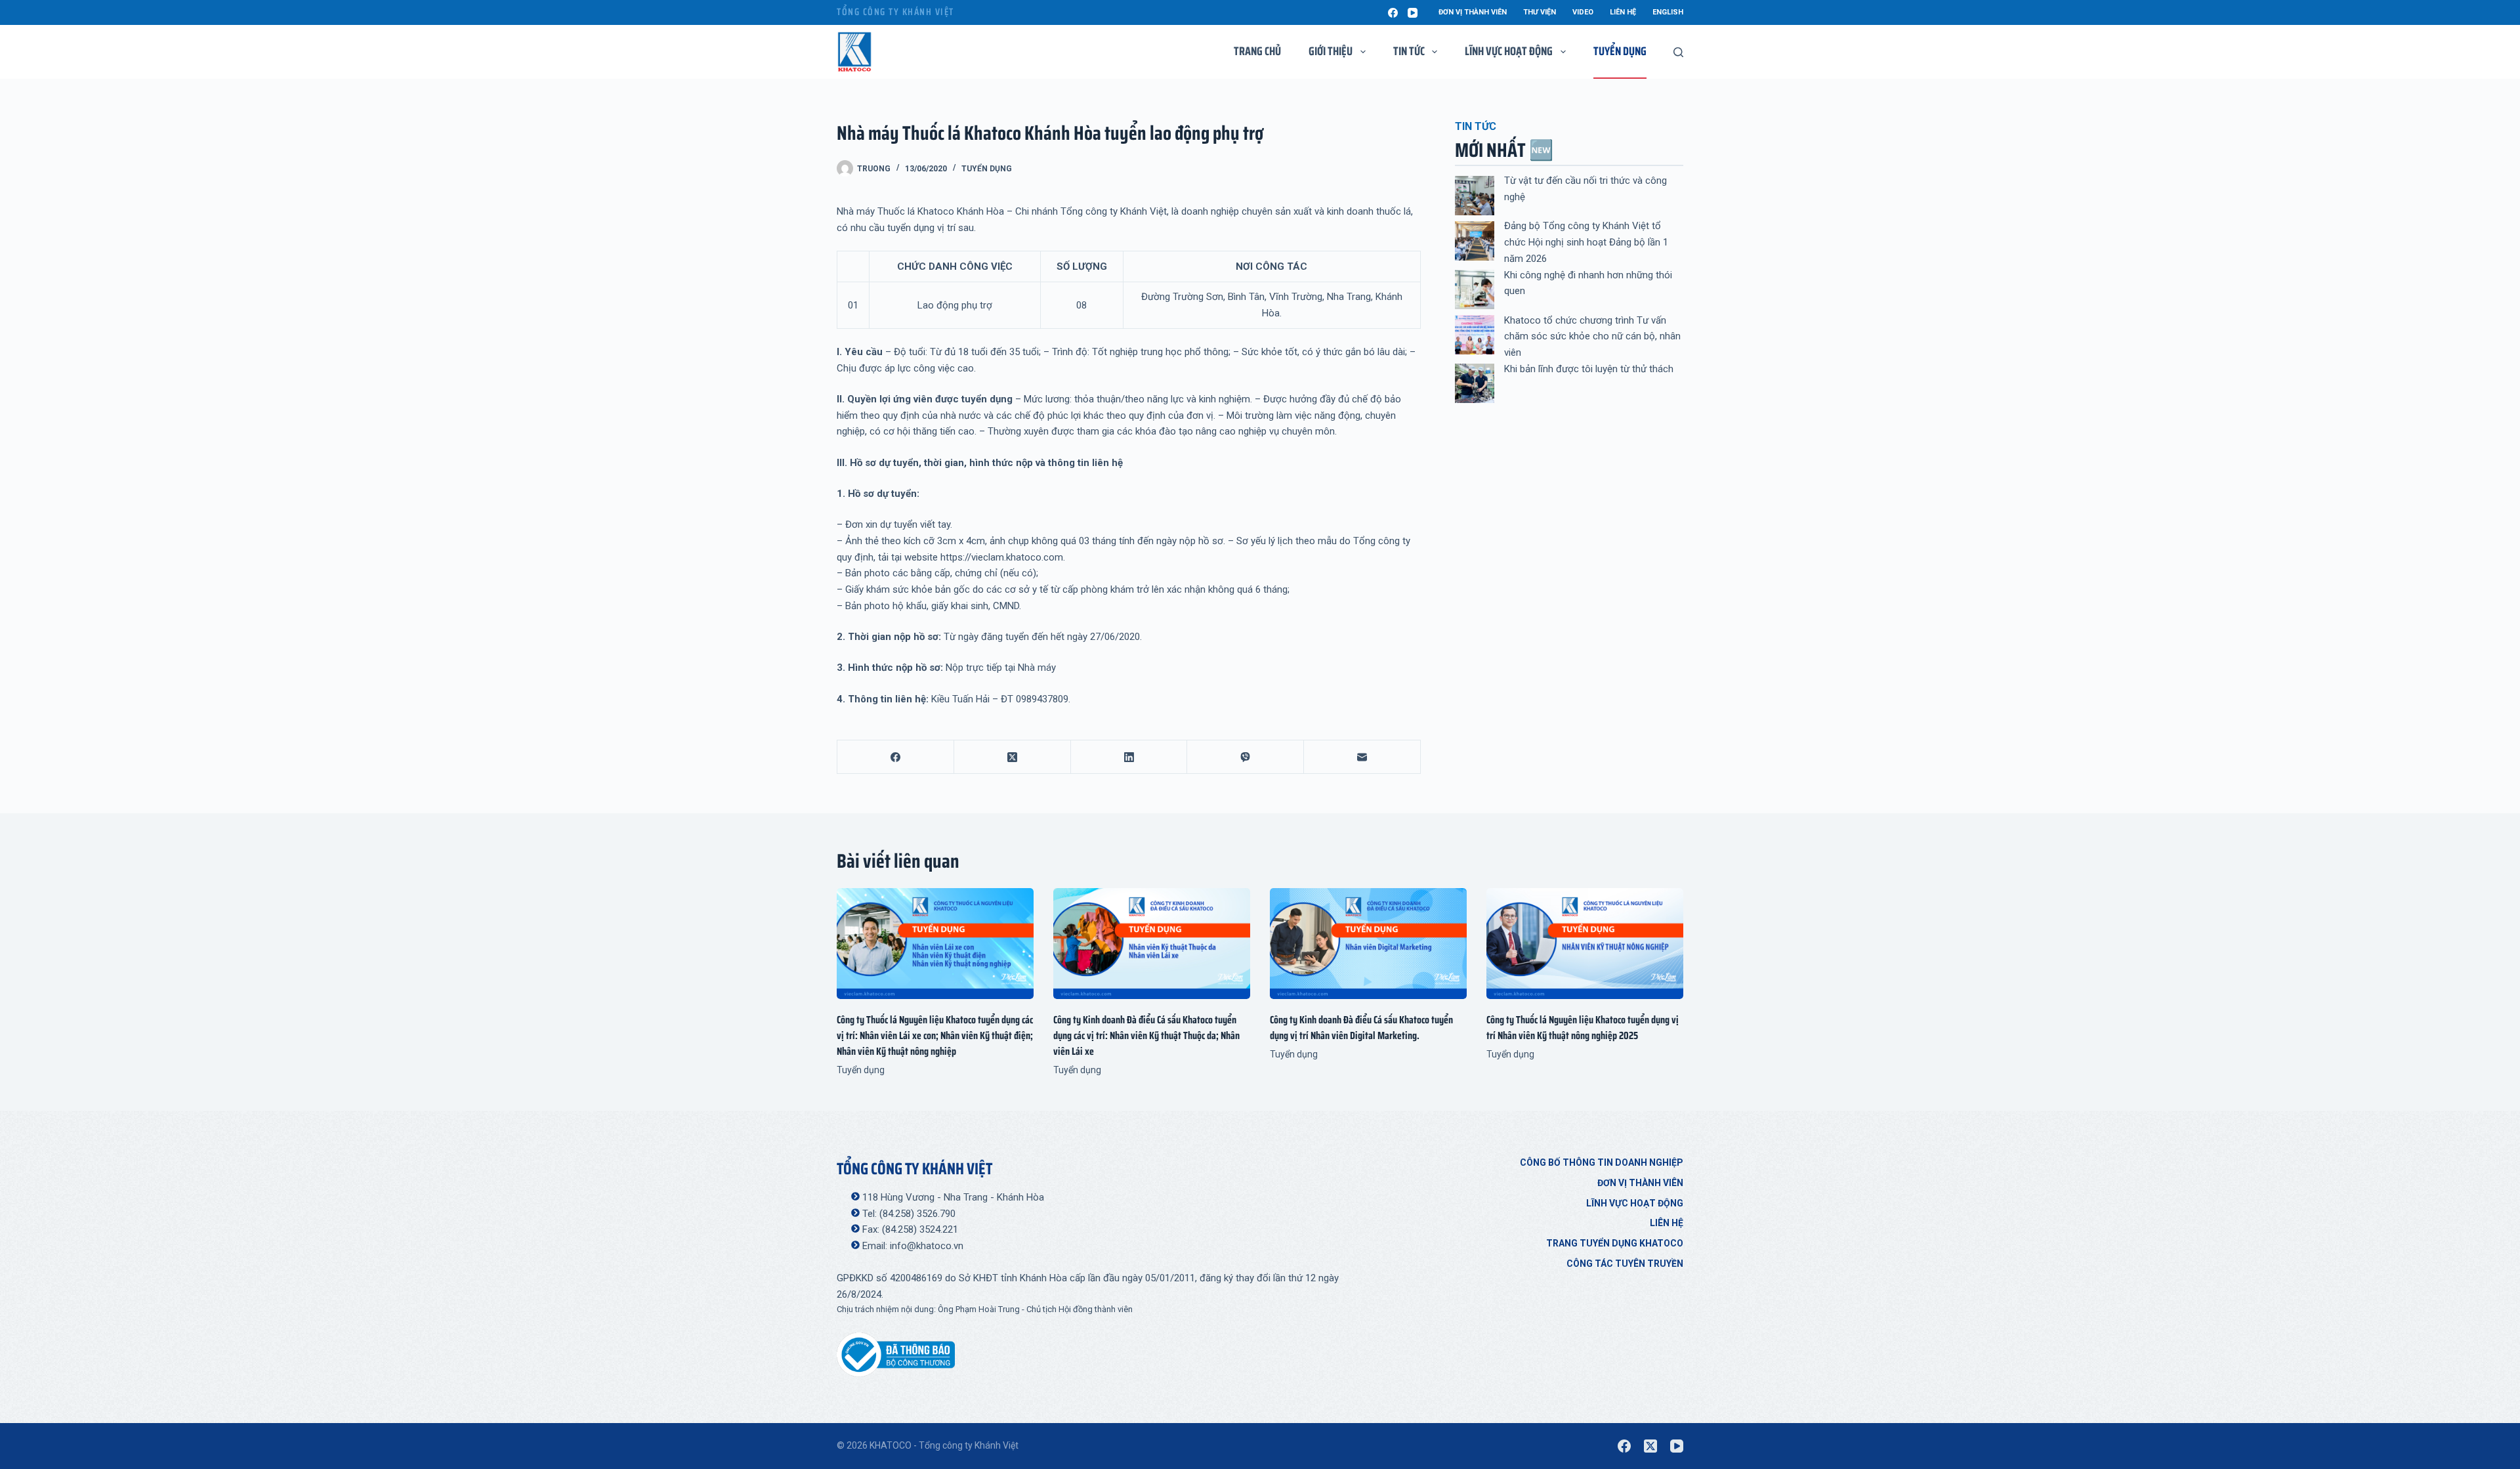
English (1668, 12)
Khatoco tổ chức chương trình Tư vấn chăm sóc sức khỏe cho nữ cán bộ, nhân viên (1592, 337)
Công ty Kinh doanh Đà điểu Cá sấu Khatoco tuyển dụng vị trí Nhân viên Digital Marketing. (1361, 1028)
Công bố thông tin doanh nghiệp (1602, 1162)
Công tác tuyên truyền (1625, 1264)
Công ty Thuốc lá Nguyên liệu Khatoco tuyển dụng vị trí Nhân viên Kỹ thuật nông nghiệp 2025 (1583, 1028)
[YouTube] (1413, 13)
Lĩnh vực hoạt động (1635, 1203)
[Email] (1362, 757)
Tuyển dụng (1620, 51)
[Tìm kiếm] (1678, 52)
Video (1583, 12)
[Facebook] (1393, 13)
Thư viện (1540, 12)
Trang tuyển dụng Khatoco (1615, 1243)
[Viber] (1246, 757)
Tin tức (1409, 51)
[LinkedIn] (1129, 757)
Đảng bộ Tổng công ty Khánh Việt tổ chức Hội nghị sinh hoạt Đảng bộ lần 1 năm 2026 (1586, 242)
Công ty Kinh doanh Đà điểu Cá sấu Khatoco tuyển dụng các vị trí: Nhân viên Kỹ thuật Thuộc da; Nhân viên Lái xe (1146, 1035)
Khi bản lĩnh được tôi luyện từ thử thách (1589, 369)
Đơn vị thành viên (1473, 12)
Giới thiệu (1331, 51)
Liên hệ (1623, 12)
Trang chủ (1257, 51)
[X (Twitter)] (1013, 757)
